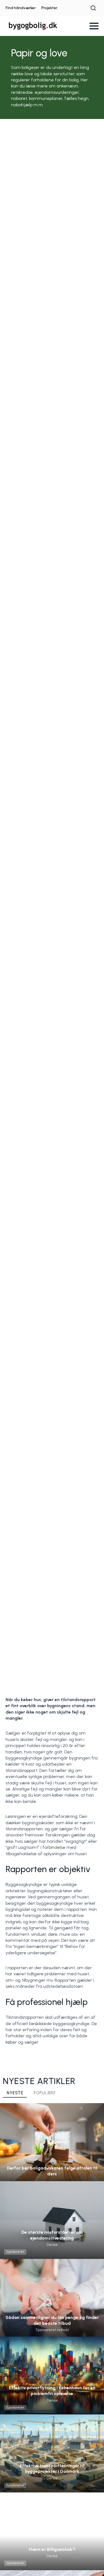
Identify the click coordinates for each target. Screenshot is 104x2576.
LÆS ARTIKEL (52, 2153)
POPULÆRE (45, 2093)
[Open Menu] (94, 26)
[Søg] (93, 8)
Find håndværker (21, 8)
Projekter (49, 8)
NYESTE (15, 2093)
